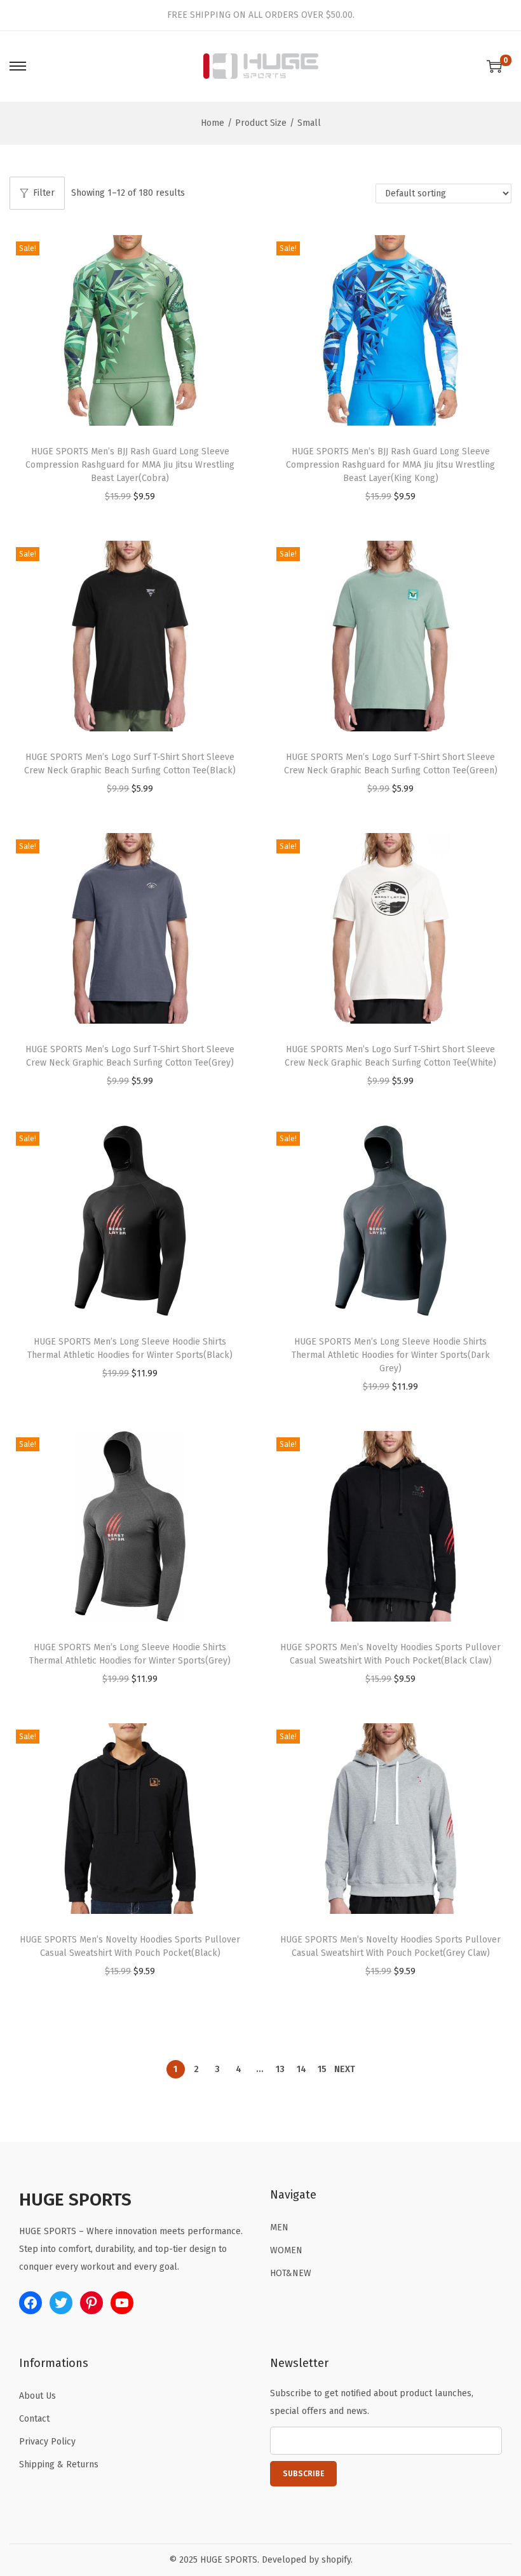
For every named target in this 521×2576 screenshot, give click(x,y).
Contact (34, 2419)
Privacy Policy (47, 2442)
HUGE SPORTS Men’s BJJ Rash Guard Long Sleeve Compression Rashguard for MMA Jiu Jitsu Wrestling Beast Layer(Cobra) (130, 465)
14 (301, 2069)
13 (280, 2069)
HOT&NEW (291, 2273)
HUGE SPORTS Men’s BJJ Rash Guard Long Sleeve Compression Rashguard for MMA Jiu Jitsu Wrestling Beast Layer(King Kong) (390, 465)
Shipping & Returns (59, 2464)
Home (213, 123)
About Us (37, 2396)
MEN (279, 2227)
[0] (494, 66)
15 (322, 2069)
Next (345, 2069)
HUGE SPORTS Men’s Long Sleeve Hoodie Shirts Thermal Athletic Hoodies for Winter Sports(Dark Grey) (391, 1355)
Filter (44, 193)
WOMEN (286, 2250)
